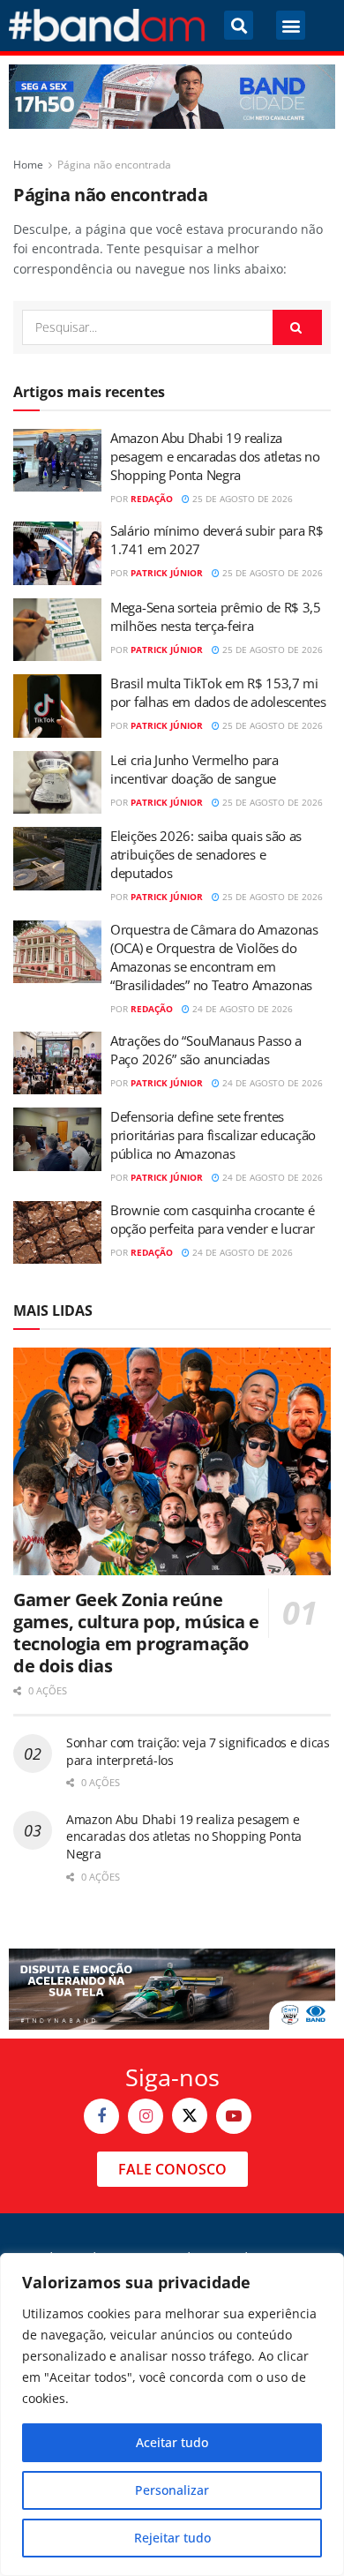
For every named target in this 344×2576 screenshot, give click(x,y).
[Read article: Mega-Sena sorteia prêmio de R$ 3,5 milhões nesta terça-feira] (57, 630)
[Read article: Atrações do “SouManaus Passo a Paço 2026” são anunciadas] (57, 1063)
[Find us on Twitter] (190, 2115)
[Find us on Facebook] (101, 2116)
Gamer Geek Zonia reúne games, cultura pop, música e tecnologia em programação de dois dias (136, 1633)
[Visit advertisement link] (172, 97)
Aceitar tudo (172, 2442)
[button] (239, 25)
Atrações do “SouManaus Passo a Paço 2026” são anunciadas (206, 1050)
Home (28, 165)
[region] (172, 2415)
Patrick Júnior (167, 573)
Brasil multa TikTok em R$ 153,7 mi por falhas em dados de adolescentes (218, 692)
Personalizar (172, 2490)
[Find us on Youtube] (234, 2116)
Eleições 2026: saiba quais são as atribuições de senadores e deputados (206, 854)
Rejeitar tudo (172, 2538)
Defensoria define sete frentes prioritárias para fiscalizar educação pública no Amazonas (213, 1135)
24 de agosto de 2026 (241, 1009)
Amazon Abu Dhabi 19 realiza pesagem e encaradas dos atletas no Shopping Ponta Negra (215, 456)
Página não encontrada (114, 165)
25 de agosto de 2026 (241, 499)
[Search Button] (297, 327)
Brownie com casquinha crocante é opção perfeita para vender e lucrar (213, 1219)
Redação (152, 499)
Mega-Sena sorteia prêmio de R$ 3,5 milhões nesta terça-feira (216, 616)
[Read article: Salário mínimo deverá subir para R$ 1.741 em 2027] (57, 553)
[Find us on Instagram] (146, 2116)
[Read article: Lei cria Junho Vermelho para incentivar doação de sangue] (57, 783)
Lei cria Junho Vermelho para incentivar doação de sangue (194, 769)
